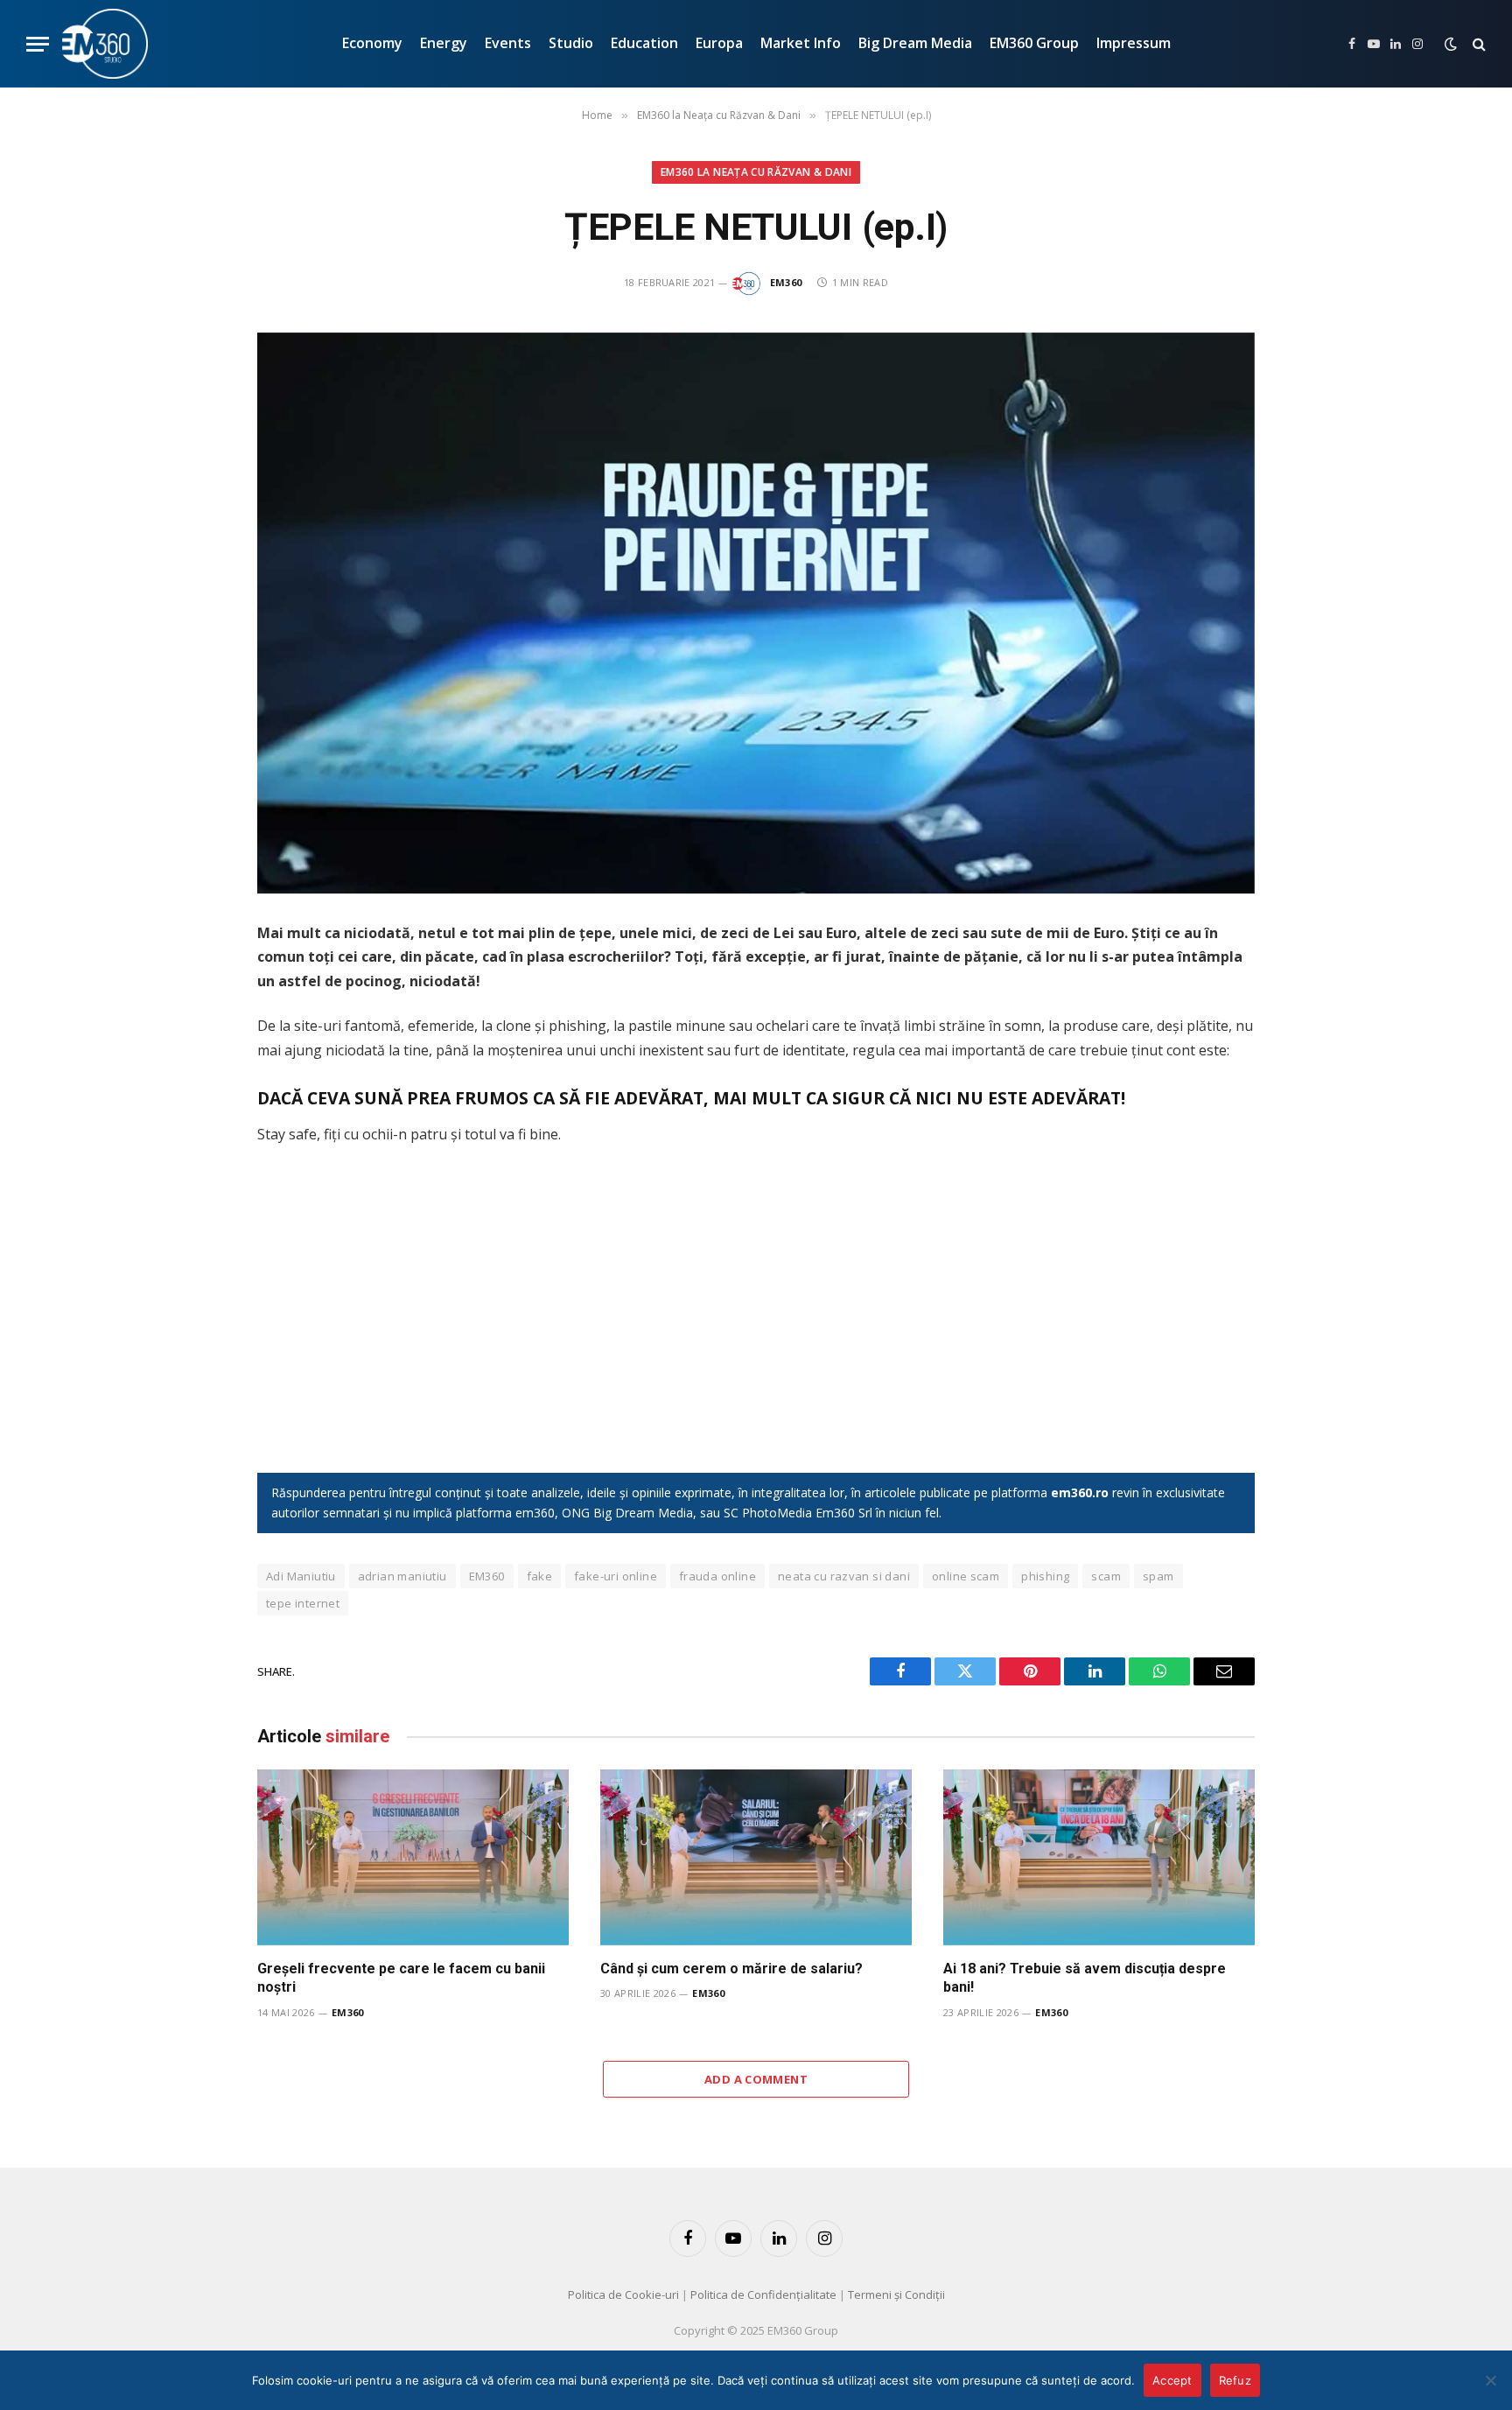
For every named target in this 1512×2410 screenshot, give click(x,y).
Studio (571, 43)
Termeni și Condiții (896, 2294)
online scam (966, 1576)
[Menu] (38, 44)
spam (1158, 1576)
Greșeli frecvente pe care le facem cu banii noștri (401, 1978)
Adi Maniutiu (301, 1576)
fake (540, 1576)
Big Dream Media (915, 43)
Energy (444, 43)
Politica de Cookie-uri (623, 2294)
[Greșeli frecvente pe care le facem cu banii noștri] (413, 1857)
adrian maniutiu (402, 1576)
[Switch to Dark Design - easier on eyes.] (1451, 44)
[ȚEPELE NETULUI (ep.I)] (756, 613)
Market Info (801, 43)
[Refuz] (1490, 2380)
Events (508, 43)
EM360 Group (1034, 43)
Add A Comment (756, 2079)
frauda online (717, 1576)
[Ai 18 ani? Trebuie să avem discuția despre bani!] (1099, 1857)
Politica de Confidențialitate (763, 2294)
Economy (372, 43)
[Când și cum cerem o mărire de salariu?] (756, 1857)
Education (644, 43)
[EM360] (105, 44)
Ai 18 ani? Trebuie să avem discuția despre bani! (1085, 1978)
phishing (1045, 1576)
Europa (719, 43)
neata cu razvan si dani (844, 1576)
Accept (1172, 2380)
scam (1106, 1576)
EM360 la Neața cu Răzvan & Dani (756, 172)
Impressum (1134, 43)
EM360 (786, 282)
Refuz (1235, 2380)
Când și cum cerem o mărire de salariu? (731, 1969)
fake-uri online (616, 1576)
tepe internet (303, 1603)
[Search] (1477, 44)
